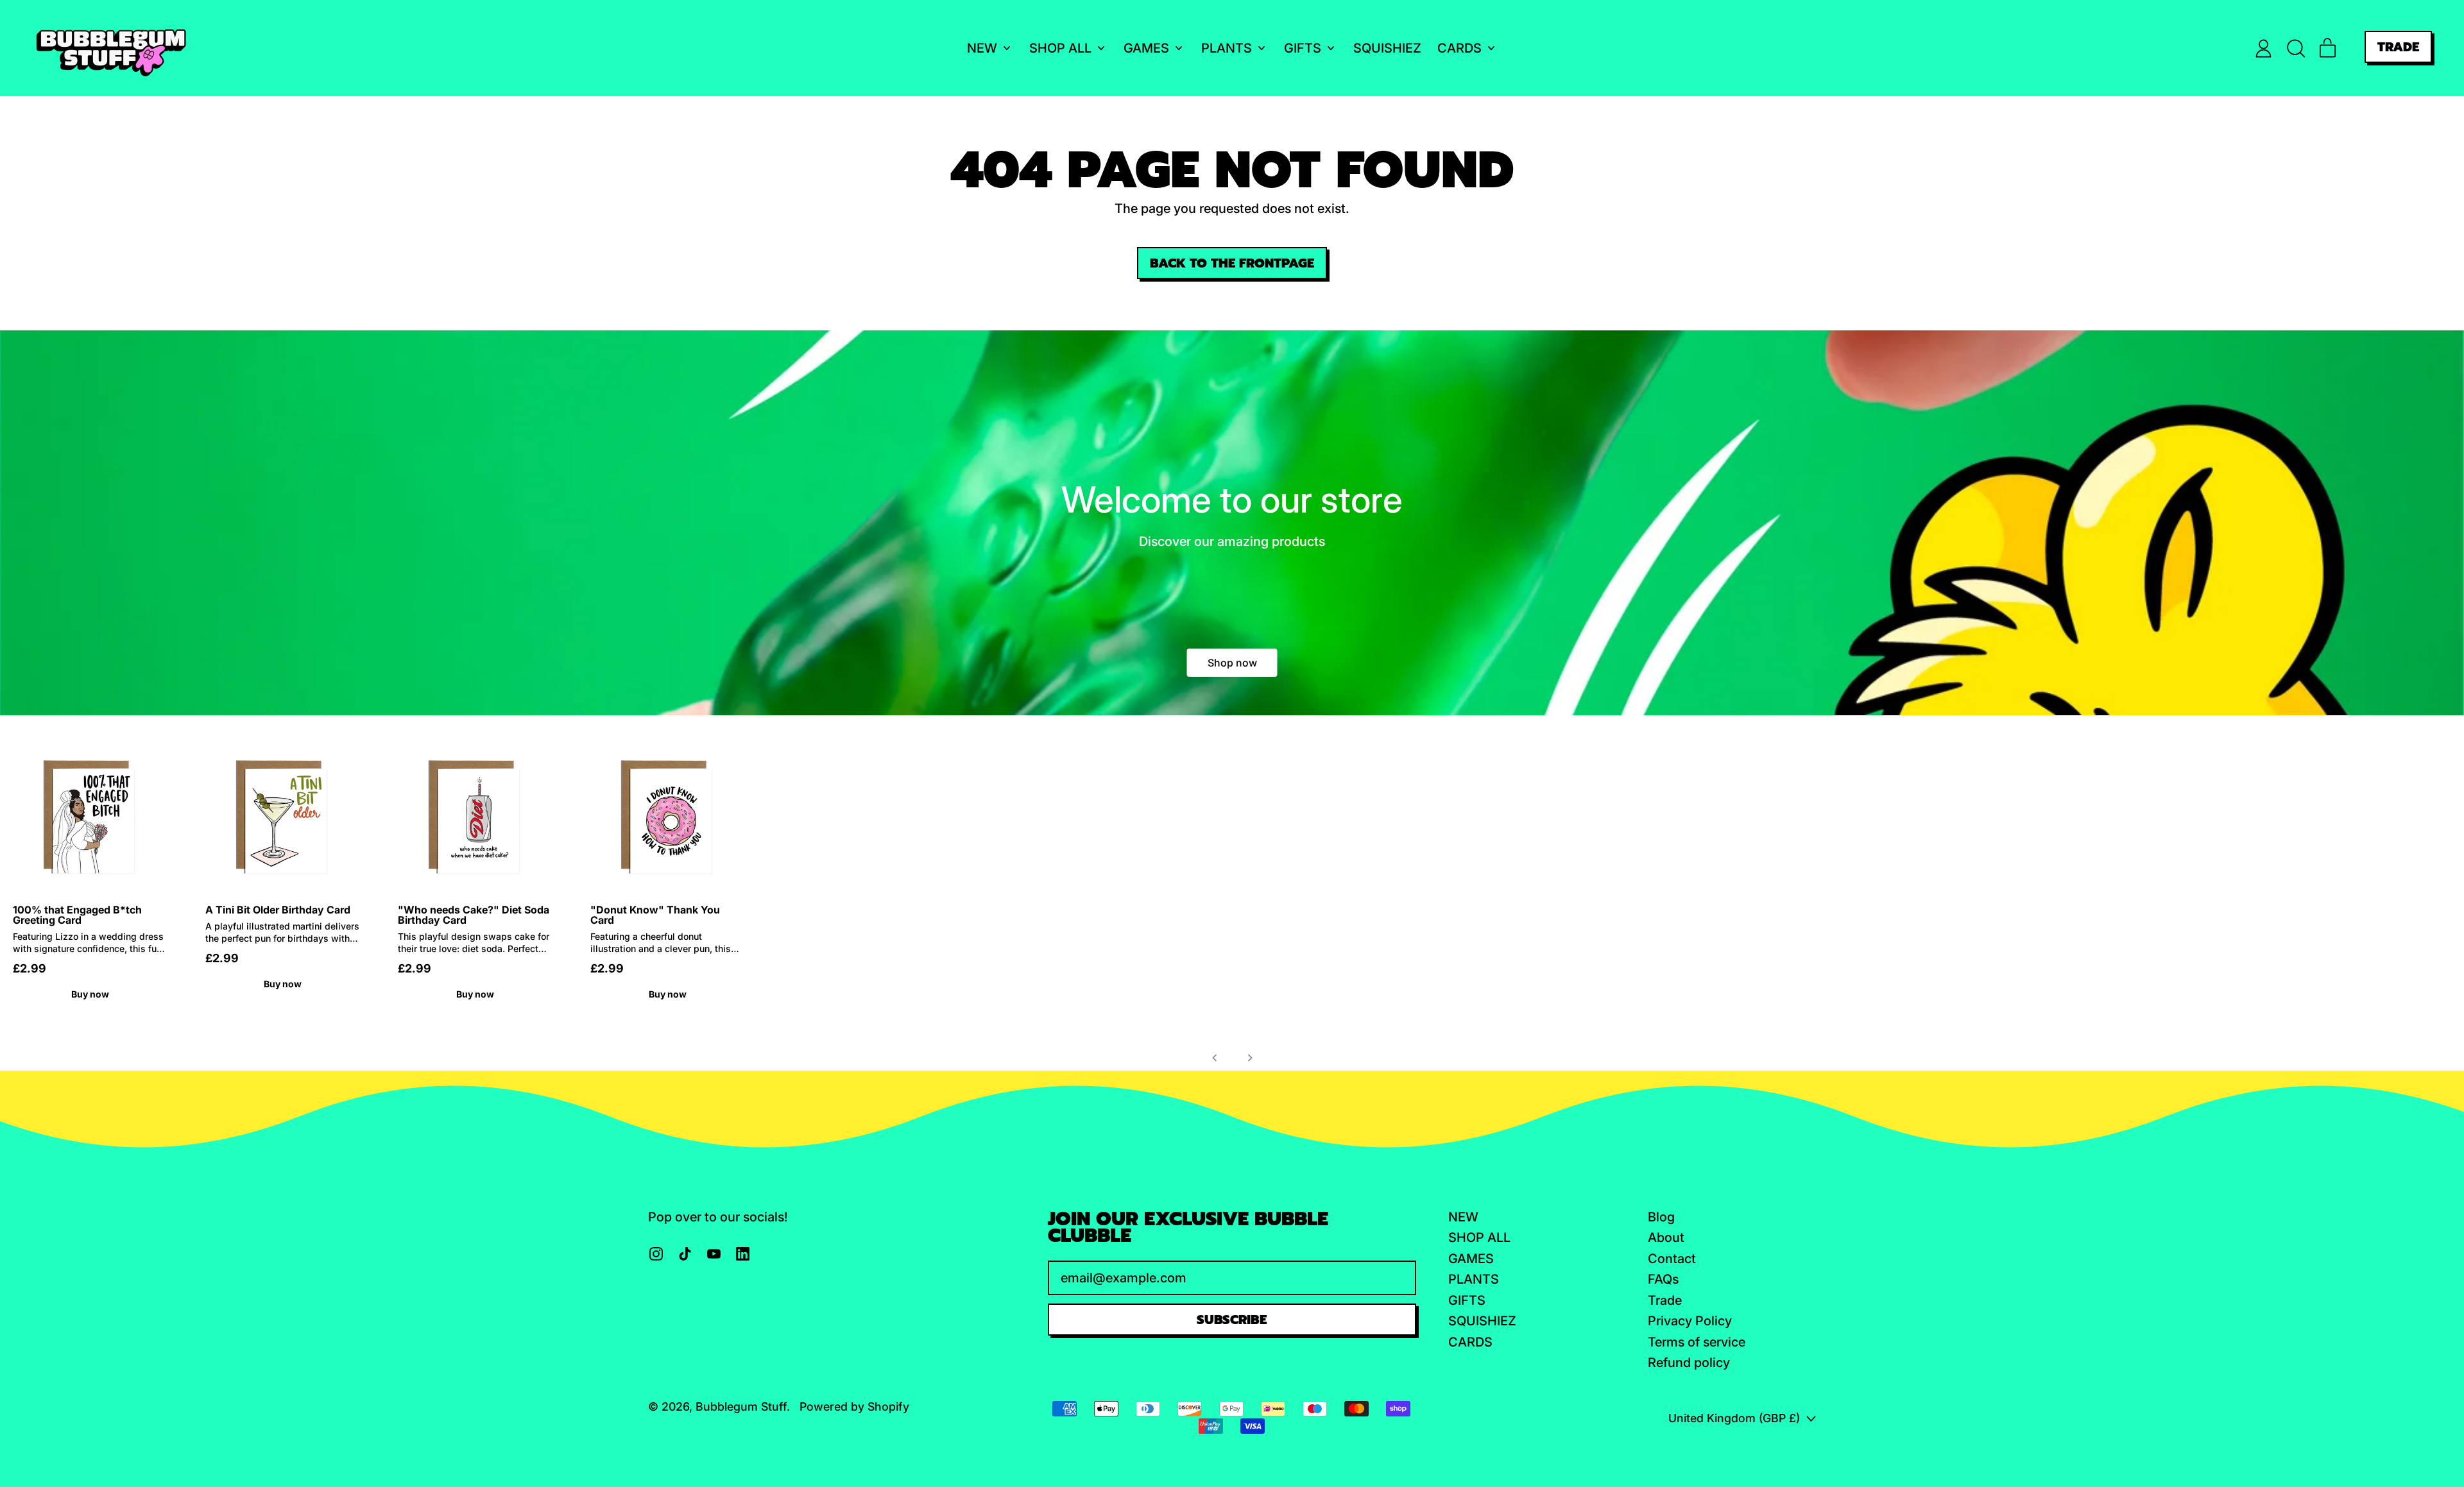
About (1666, 1237)
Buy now (90, 994)
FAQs (1663, 1279)
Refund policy (1689, 1363)
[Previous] (1215, 1058)
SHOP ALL (1479, 1237)
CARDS (1470, 1342)
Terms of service (1697, 1342)
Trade (1665, 1300)
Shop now (1232, 663)
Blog (1661, 1217)
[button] (2296, 48)
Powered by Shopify (854, 1406)
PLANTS (1474, 1279)
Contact (1672, 1259)
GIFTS (1467, 1300)
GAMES (1471, 1259)
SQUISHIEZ (1387, 48)
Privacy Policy (1690, 1321)
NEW (1463, 1217)
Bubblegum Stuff (741, 1406)
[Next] (1250, 1058)
